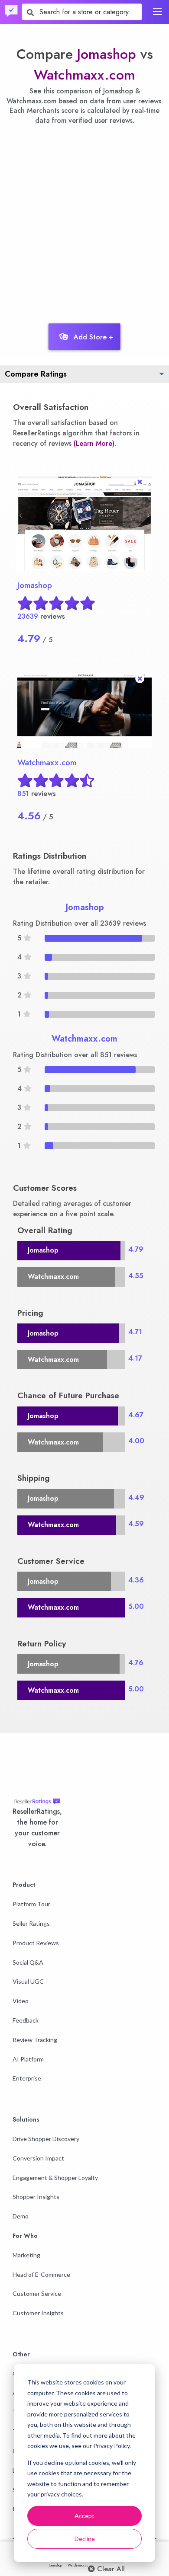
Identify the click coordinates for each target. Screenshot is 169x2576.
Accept (84, 2516)
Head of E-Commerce (41, 2274)
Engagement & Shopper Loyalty (55, 2178)
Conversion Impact (38, 2158)
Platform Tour (31, 1904)
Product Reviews (36, 1943)
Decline (85, 2539)
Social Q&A (28, 1962)
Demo (21, 2216)
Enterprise (27, 2078)
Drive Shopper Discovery (46, 2139)
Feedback (26, 2020)
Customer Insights (38, 2313)
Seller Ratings (31, 1923)
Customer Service (37, 2293)
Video (21, 2001)
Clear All (110, 2569)
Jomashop (107, 54)
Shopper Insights (36, 2197)
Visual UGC (28, 1981)
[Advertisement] (84, 222)
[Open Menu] (157, 11)
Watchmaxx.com (84, 75)
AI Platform (28, 2059)
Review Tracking (35, 2040)
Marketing (26, 2255)
